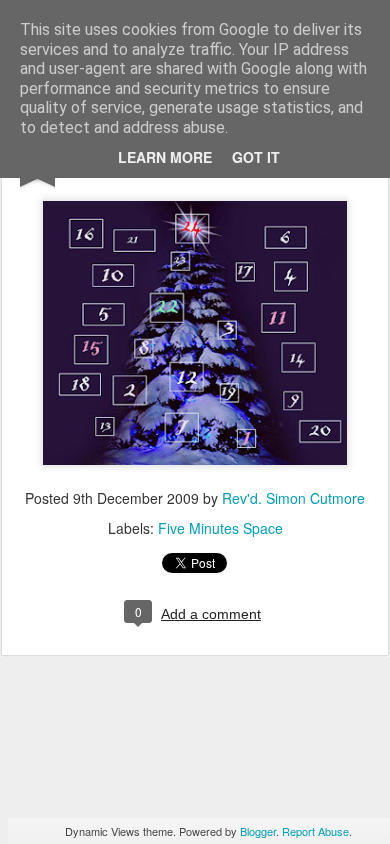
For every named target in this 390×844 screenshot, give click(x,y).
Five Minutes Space (220, 528)
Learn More (165, 157)
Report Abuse (315, 831)
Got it (256, 157)
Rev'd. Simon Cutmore (293, 498)
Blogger (258, 831)
